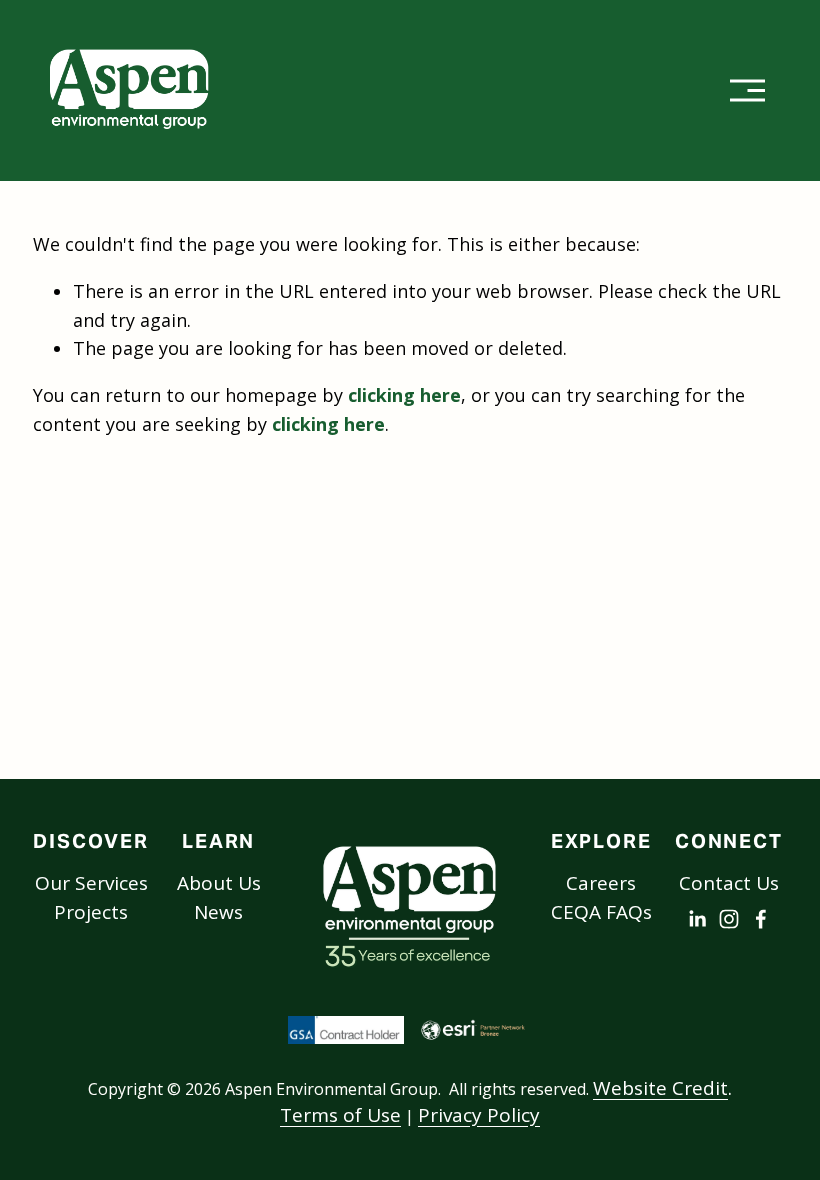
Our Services (91, 883)
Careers (601, 883)
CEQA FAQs (601, 912)
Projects (91, 912)
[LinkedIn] (697, 919)
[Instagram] (729, 919)
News (218, 912)
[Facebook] (761, 919)
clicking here (404, 395)
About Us (219, 883)
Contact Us (729, 883)
